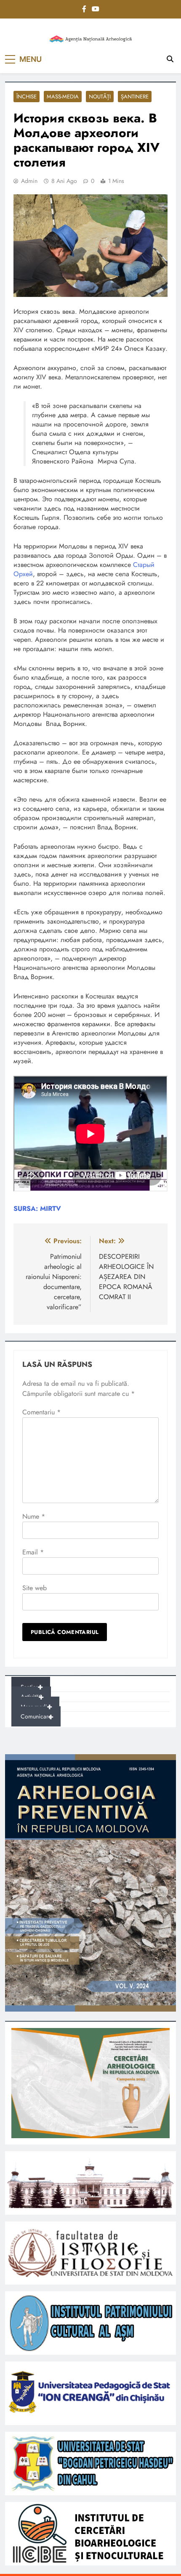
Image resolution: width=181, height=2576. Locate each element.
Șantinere (135, 97)
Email (33, 1552)
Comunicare (37, 1717)
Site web (35, 1588)
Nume (34, 1516)
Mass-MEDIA (63, 97)
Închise (27, 97)
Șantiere (32, 1687)
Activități (32, 1697)
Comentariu (41, 1412)
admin (29, 181)
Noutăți (100, 97)
